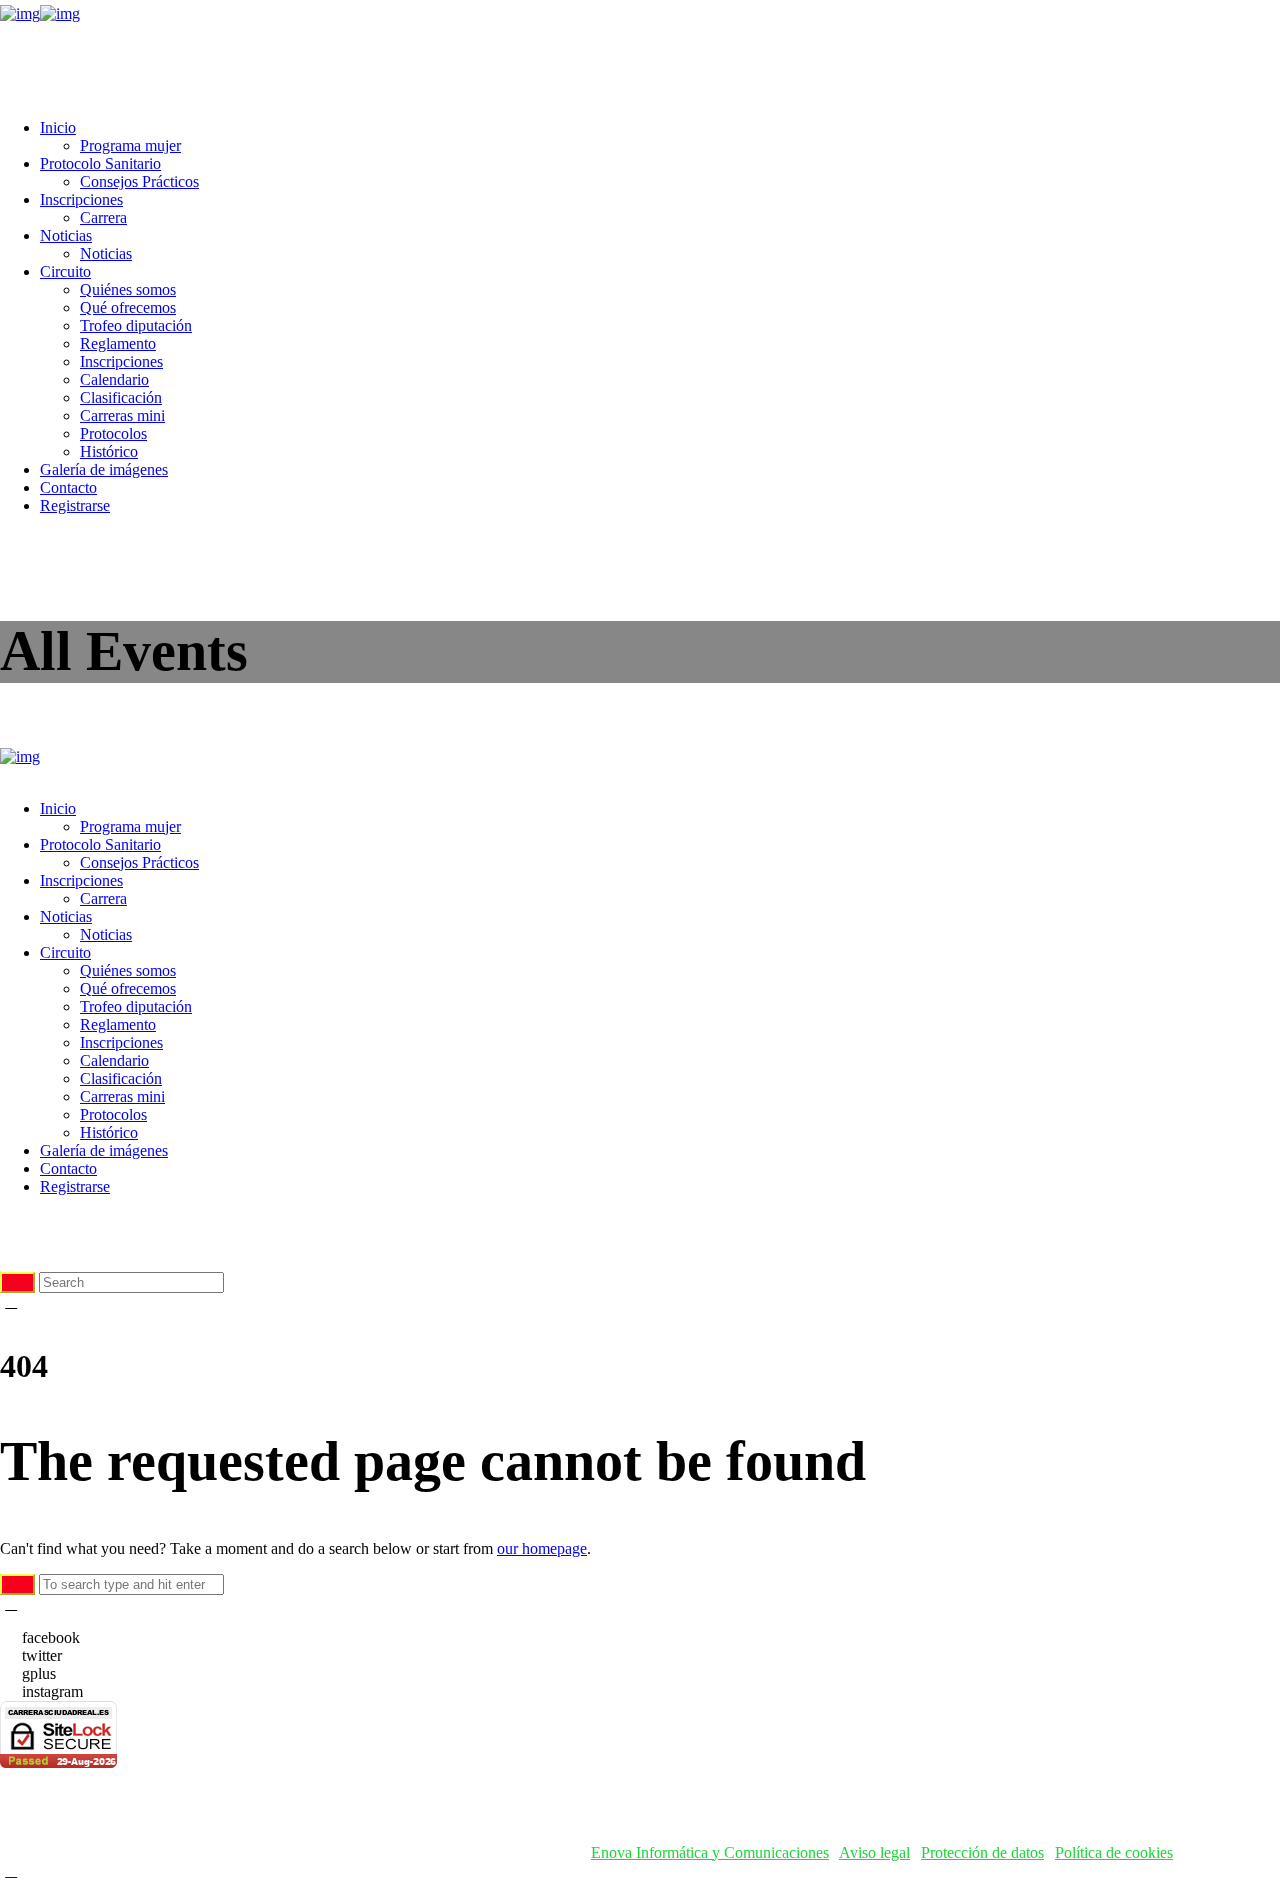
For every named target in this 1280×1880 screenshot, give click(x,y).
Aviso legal (874, 1852)
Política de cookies (1114, 1852)
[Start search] (17, 1282)
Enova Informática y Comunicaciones (710, 1852)
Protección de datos (982, 1852)
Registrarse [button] (75, 505)
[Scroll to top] (11, 1870)
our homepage (542, 1548)
